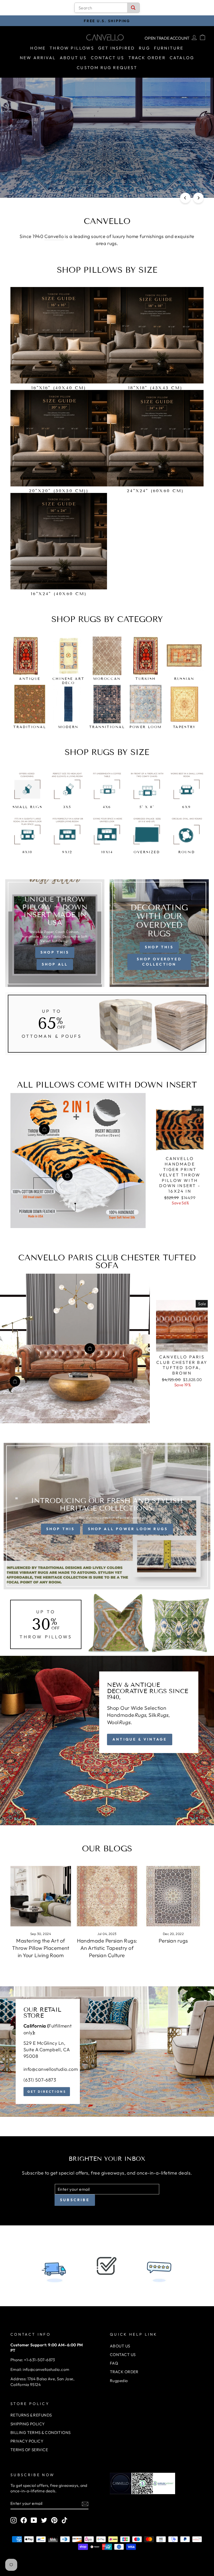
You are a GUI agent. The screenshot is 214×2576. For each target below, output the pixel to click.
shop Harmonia (106, 180)
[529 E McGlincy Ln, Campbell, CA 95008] (107, 2052)
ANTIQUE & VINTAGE (140, 1739)
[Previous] (185, 198)
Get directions (47, 2092)
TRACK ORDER (124, 2372)
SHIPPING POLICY (28, 2424)
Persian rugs (173, 1941)
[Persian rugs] (173, 1896)
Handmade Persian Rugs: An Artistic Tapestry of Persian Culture (107, 1948)
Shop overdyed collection (159, 962)
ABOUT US (120, 2346)
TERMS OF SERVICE (29, 2450)
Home (38, 48)
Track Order (147, 58)
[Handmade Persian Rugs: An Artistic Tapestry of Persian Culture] (107, 1896)
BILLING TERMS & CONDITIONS (41, 2432)
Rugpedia (119, 2381)
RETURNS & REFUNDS (31, 2415)
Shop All (55, 964)
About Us (73, 58)
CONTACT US (123, 2355)
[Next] (198, 198)
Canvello (54, 236)
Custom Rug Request (107, 68)
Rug (144, 48)
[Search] (133, 8)
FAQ (114, 2363)
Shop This (55, 952)
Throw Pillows (72, 48)
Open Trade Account (167, 38)
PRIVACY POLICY (27, 2441)
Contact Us (108, 58)
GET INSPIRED (117, 48)
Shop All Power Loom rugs (128, 1529)
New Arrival (38, 58)
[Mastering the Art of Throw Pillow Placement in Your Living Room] (41, 1896)
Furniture (169, 48)
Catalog (182, 58)
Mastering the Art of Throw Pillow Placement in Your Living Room (41, 1948)
